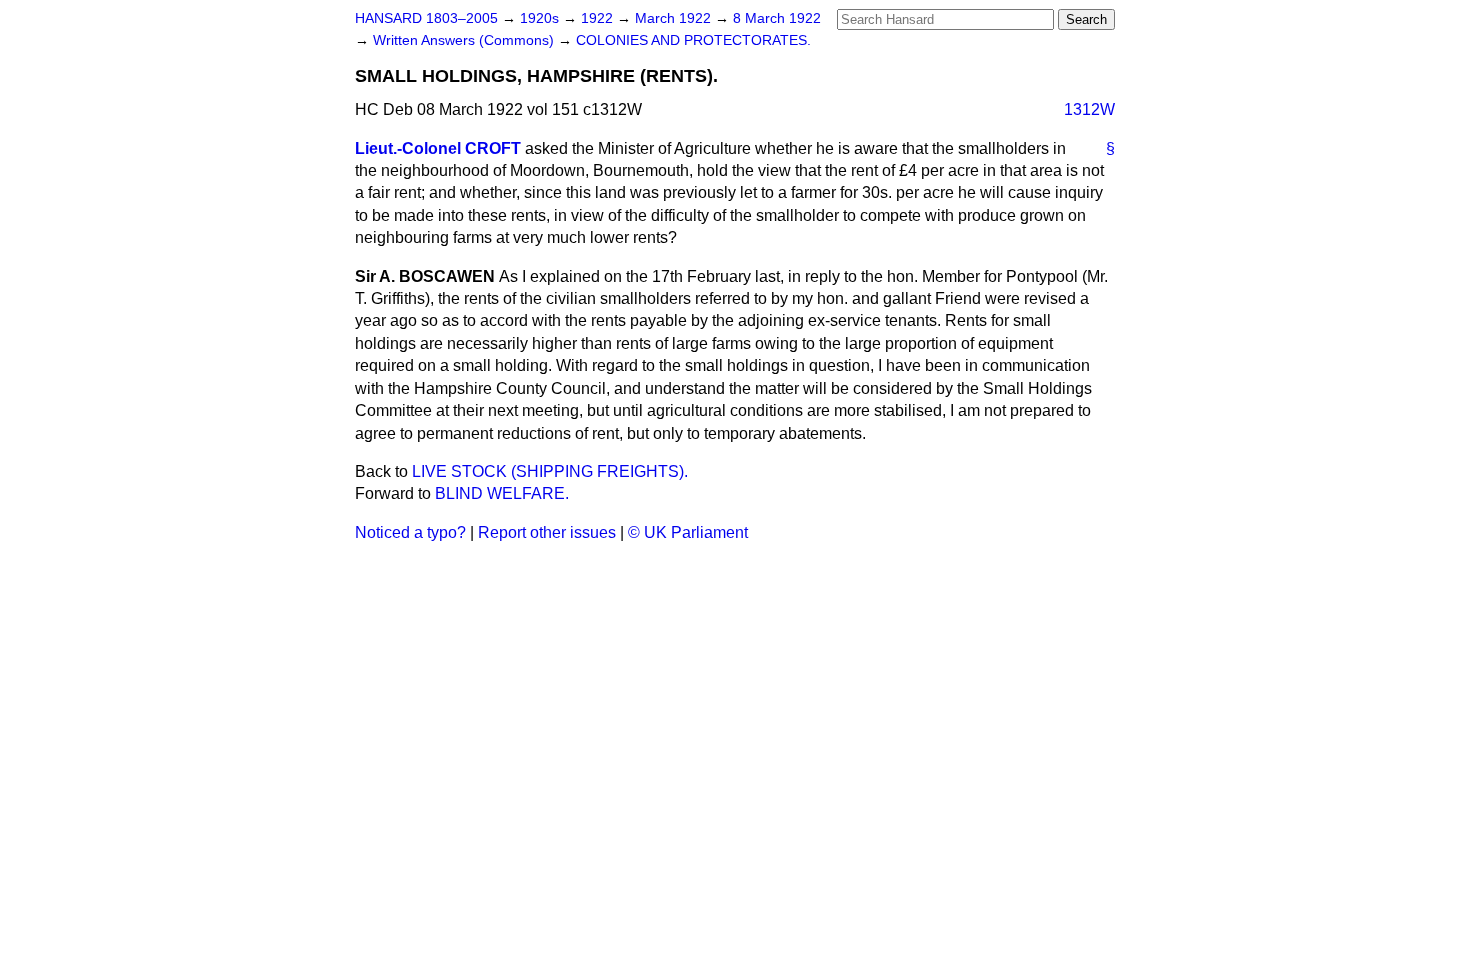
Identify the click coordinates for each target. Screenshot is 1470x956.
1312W (1089, 109)
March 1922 (675, 18)
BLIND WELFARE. (502, 493)
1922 (599, 18)
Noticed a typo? (410, 532)
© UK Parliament (688, 532)
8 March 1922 (777, 18)
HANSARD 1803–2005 (426, 18)
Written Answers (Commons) (465, 40)
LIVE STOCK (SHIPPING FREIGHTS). (550, 471)
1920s (541, 18)
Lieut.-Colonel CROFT (438, 148)
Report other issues (547, 532)
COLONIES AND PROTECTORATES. (693, 40)
